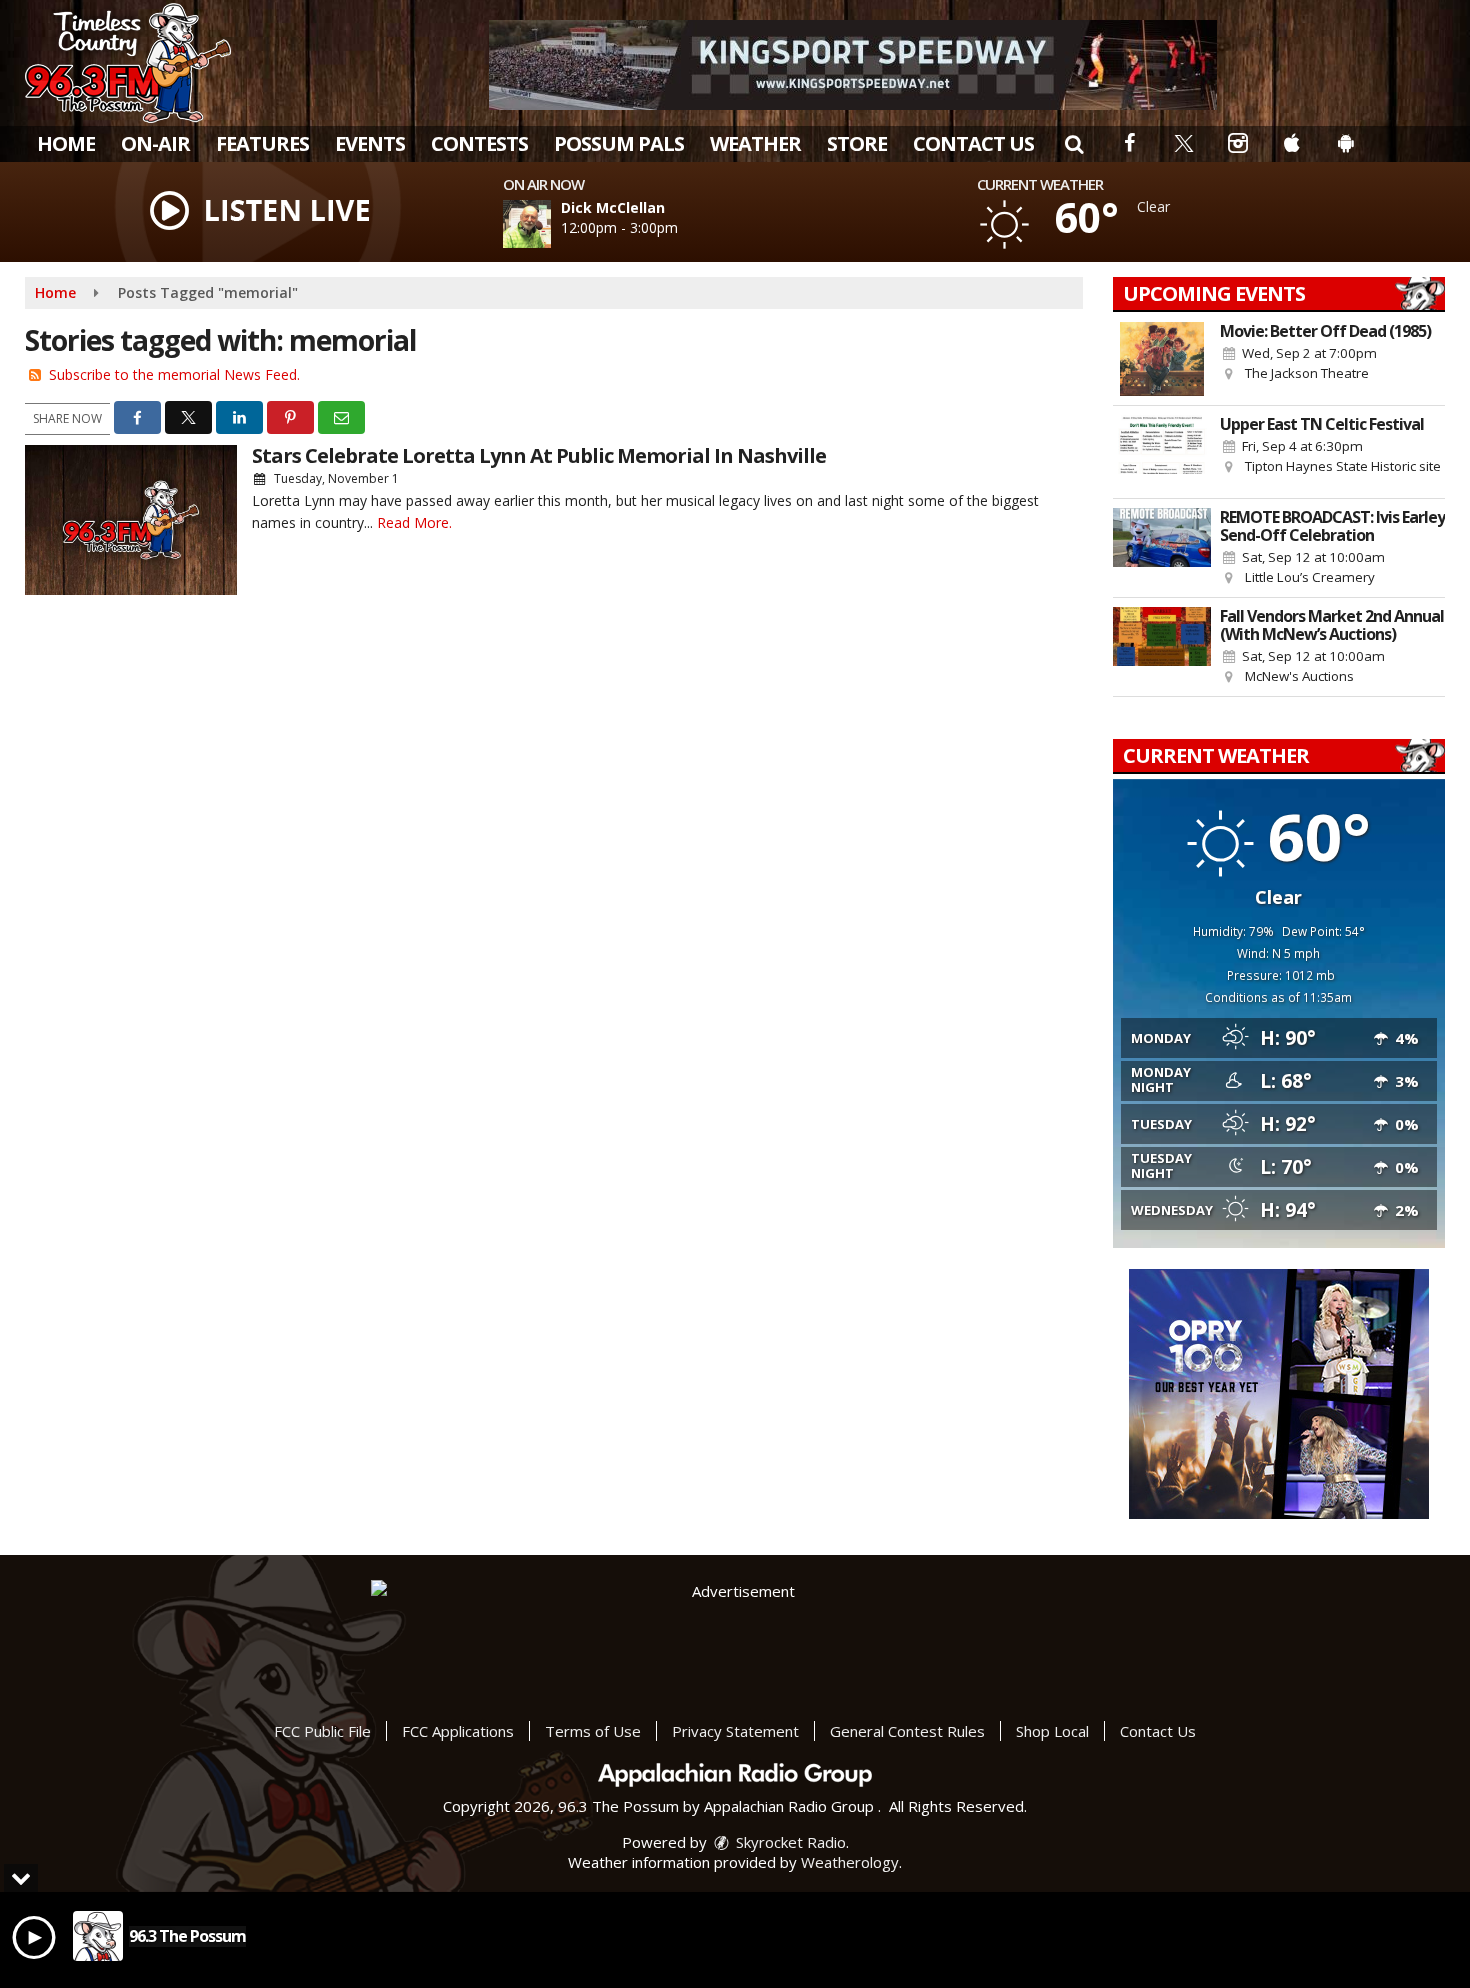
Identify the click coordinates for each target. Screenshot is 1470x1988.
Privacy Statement (735, 1731)
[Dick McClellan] (551, 224)
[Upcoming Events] (1162, 359)
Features (262, 143)
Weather (755, 143)
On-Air (155, 143)
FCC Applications (458, 1731)
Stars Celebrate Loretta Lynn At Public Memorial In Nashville (539, 455)
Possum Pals (619, 143)
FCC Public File (322, 1731)
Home (66, 143)
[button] (1074, 143)
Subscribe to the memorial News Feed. (174, 374)
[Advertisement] (853, 65)
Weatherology (850, 1862)
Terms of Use (593, 1731)
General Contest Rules (907, 1731)
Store (857, 143)
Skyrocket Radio (789, 1842)
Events (370, 143)
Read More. (414, 522)
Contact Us (973, 143)
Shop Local (1052, 1731)
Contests (479, 143)
